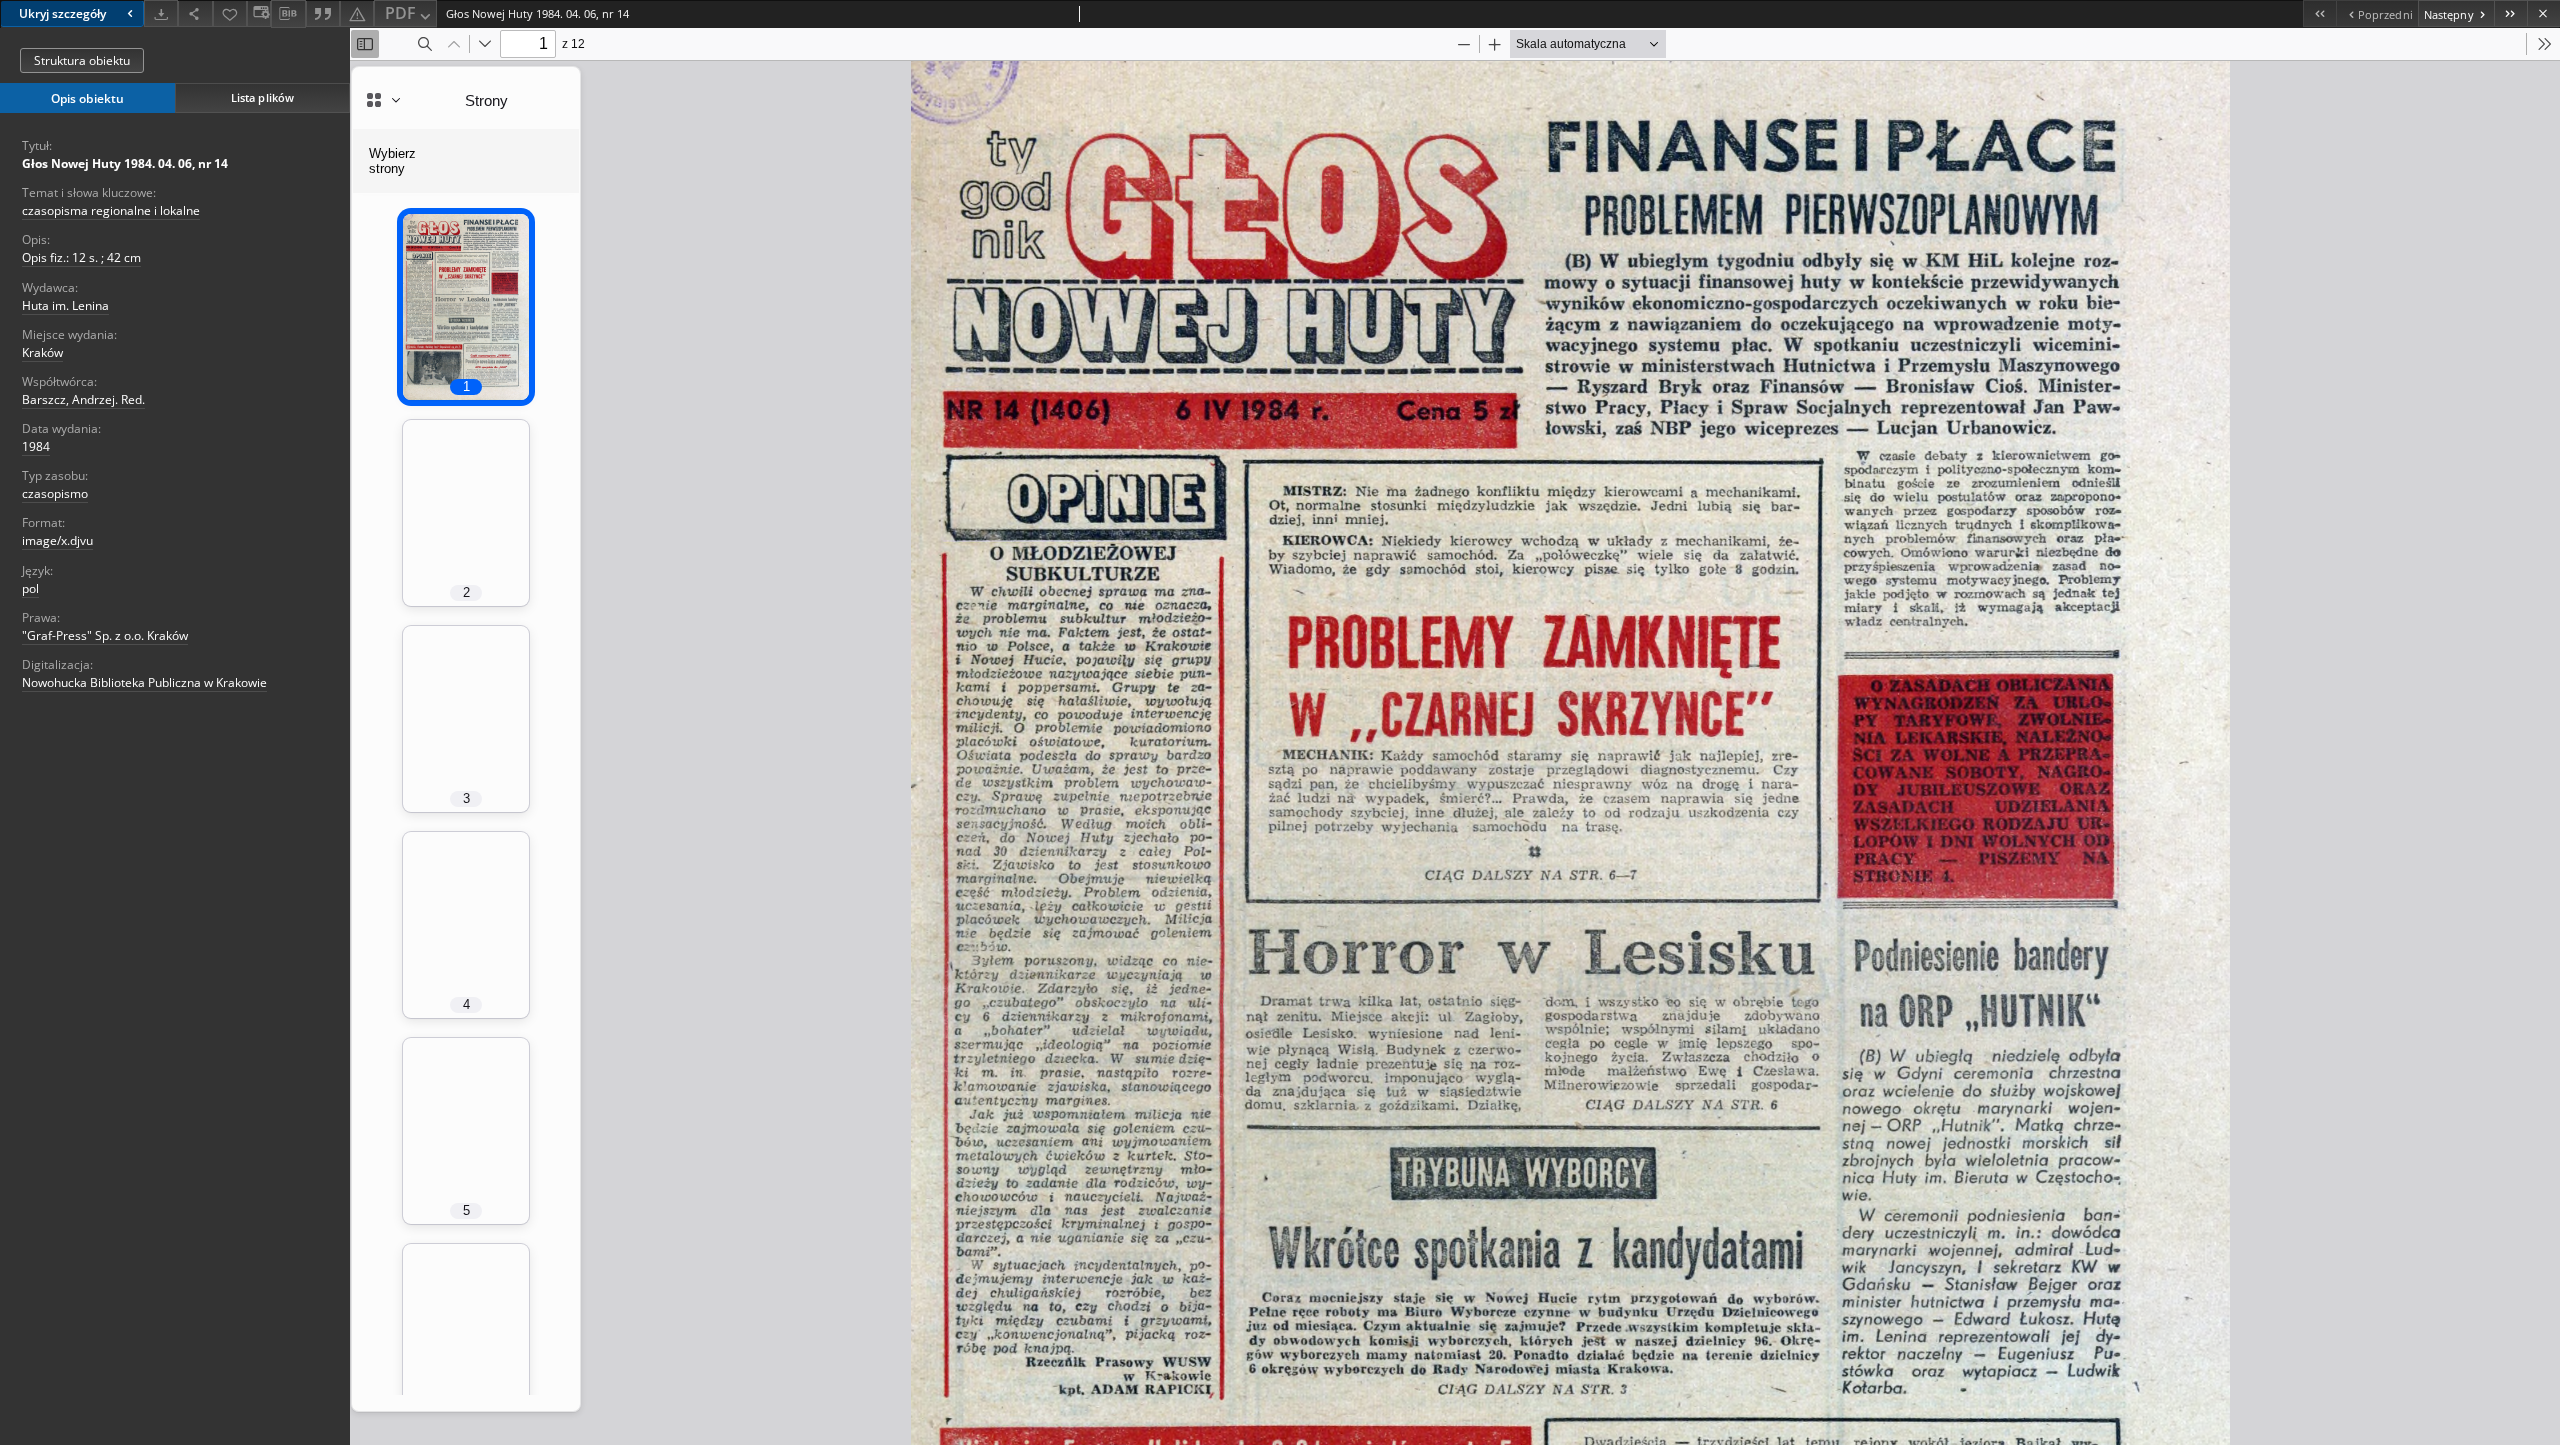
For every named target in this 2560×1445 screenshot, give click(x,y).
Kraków (42, 352)
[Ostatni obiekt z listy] (2510, 13)
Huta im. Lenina (65, 305)
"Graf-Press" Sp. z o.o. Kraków (105, 635)
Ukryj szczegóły (62, 13)
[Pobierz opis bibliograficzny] (288, 14)
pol (30, 588)
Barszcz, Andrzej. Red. (83, 399)
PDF (400, 13)
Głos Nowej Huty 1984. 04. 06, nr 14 (125, 163)
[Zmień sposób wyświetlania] (259, 13)
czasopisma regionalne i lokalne (111, 210)
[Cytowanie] (323, 13)
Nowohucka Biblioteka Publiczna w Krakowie (144, 682)
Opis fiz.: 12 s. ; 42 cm (81, 257)
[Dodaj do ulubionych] (230, 13)
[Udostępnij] (195, 13)
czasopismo (55, 493)
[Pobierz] (161, 13)
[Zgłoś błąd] (357, 13)
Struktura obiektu (82, 60)
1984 (36, 446)
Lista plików (262, 97)
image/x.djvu (57, 540)
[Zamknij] (2543, 13)
